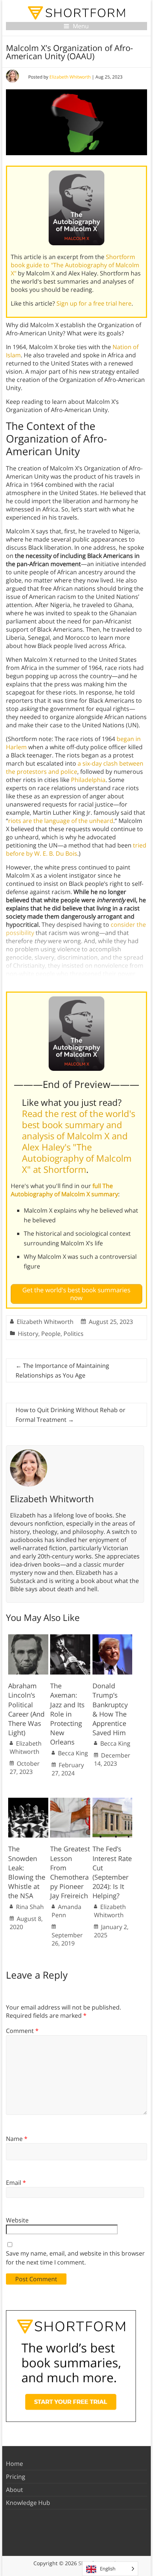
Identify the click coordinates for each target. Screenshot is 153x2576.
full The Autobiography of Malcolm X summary (64, 1190)
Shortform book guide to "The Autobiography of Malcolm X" (75, 265)
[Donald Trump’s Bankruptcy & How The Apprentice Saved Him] (113, 1638)
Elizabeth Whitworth (70, 77)
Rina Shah (30, 1907)
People (51, 1334)
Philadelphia (88, 780)
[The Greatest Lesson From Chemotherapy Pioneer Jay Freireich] (70, 1801)
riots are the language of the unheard (61, 821)
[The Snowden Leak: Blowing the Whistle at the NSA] (28, 1801)
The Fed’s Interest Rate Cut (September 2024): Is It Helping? (112, 1872)
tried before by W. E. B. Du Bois (76, 849)
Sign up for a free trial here (94, 303)
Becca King (73, 1753)
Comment (22, 2031)
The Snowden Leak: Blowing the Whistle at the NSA (27, 1872)
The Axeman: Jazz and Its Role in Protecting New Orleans (67, 1714)
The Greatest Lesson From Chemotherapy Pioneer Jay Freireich (70, 1872)
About (14, 2490)
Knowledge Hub (28, 2503)
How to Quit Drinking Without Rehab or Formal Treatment (71, 1415)
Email (16, 2183)
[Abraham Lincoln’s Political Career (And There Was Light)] (28, 1638)
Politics (74, 1334)
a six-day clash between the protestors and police (75, 767)
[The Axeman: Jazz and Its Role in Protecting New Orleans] (70, 1638)
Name (17, 2139)
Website (17, 2220)
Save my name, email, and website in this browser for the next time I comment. (75, 2258)
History (28, 1334)
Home (14, 2464)
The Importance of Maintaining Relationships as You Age (62, 1370)
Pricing (16, 2477)
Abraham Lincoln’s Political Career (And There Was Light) (26, 1709)
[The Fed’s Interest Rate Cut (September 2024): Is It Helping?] (113, 1801)
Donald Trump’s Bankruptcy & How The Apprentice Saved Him (110, 1709)
